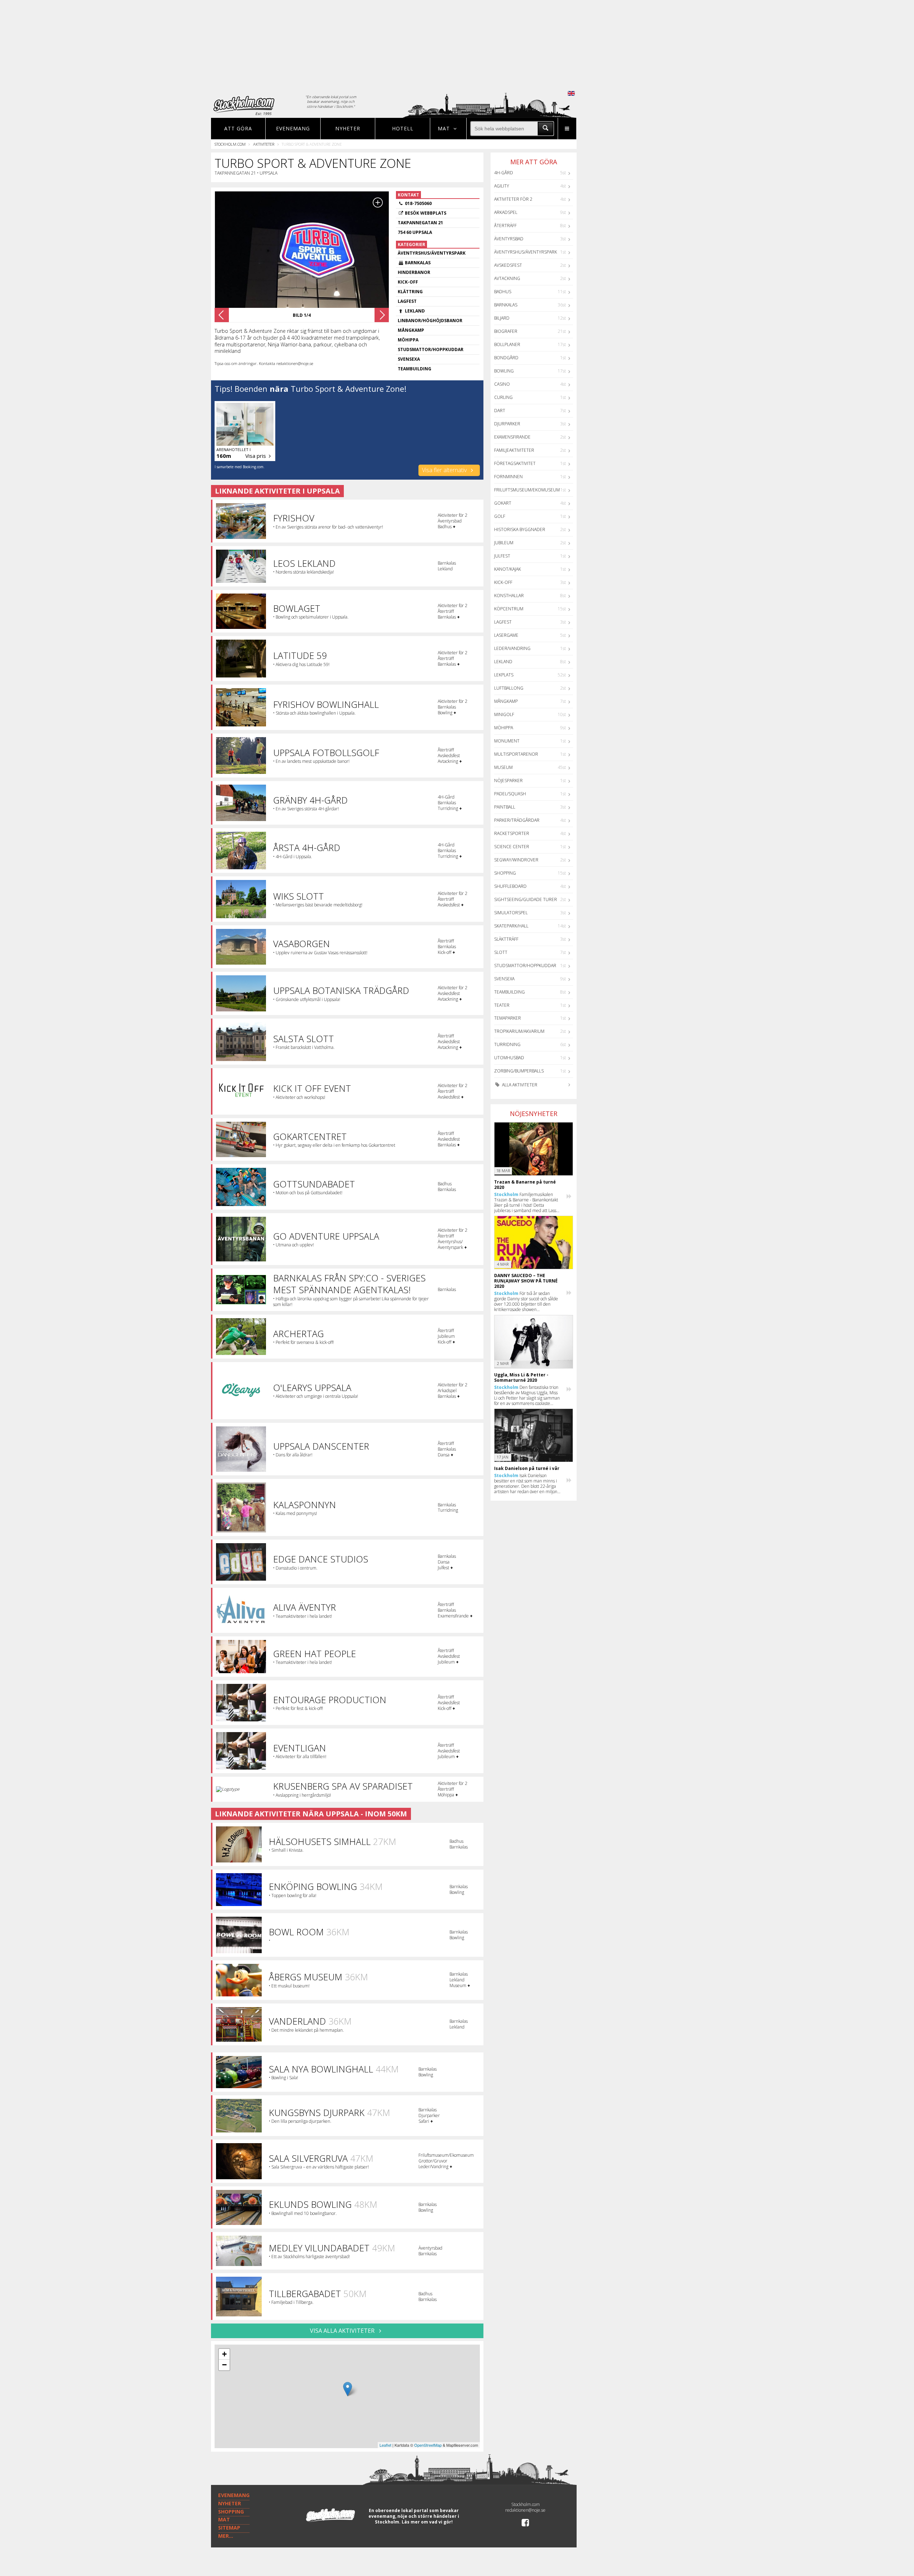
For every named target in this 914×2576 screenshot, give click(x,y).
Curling (503, 397)
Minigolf (504, 714)
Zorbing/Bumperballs (519, 1071)
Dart (500, 411)
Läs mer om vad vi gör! (427, 2522)
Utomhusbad (509, 1058)
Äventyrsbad (509, 239)
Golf (500, 516)
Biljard (502, 318)
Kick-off (503, 582)
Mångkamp (506, 701)
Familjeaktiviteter (514, 450)
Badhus (503, 292)
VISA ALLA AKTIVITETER (343, 2331)
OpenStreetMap (428, 2445)
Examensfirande (512, 437)
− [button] (224, 2365)
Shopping (505, 873)
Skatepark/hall (511, 926)
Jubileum (504, 543)
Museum (503, 767)
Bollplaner (507, 344)
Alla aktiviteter (519, 1085)
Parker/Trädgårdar (517, 820)
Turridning (507, 1044)
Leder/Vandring (512, 648)
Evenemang (293, 128)
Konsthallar (509, 596)
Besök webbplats (426, 213)
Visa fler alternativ (445, 470)
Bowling (504, 371)
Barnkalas (506, 305)
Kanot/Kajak (508, 569)
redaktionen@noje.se (525, 2510)
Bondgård (506, 358)
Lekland (503, 662)
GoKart (503, 503)
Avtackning (507, 278)
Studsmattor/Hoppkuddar (525, 966)
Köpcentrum (509, 609)
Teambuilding (509, 992)
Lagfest (503, 622)
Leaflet (385, 2445)
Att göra (238, 128)
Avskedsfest (508, 265)
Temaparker (508, 1018)
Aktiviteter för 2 (513, 199)
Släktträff (506, 939)
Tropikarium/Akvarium (519, 1031)
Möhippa (504, 728)
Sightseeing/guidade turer (526, 899)
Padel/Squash (510, 794)
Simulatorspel (511, 913)
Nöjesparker (508, 781)
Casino (502, 384)
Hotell (403, 128)
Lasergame (506, 635)
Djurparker (507, 424)
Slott (501, 952)
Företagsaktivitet (515, 463)
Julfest (502, 556)
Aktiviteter (264, 144)
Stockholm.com (230, 144)
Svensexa (504, 979)
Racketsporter (512, 833)
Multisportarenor (516, 754)
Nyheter (348, 128)
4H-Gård (504, 173)
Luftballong (509, 688)
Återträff (505, 226)
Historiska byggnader (520, 529)
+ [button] (224, 2354)
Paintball (505, 807)
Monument (507, 741)
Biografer (506, 331)
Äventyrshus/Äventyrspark (526, 252)
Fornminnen (508, 477)
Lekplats (504, 675)
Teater (502, 1005)
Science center (512, 847)
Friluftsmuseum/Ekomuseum (527, 490)
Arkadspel (506, 212)
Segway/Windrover (516, 860)
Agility (502, 186)
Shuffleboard (510, 886)
